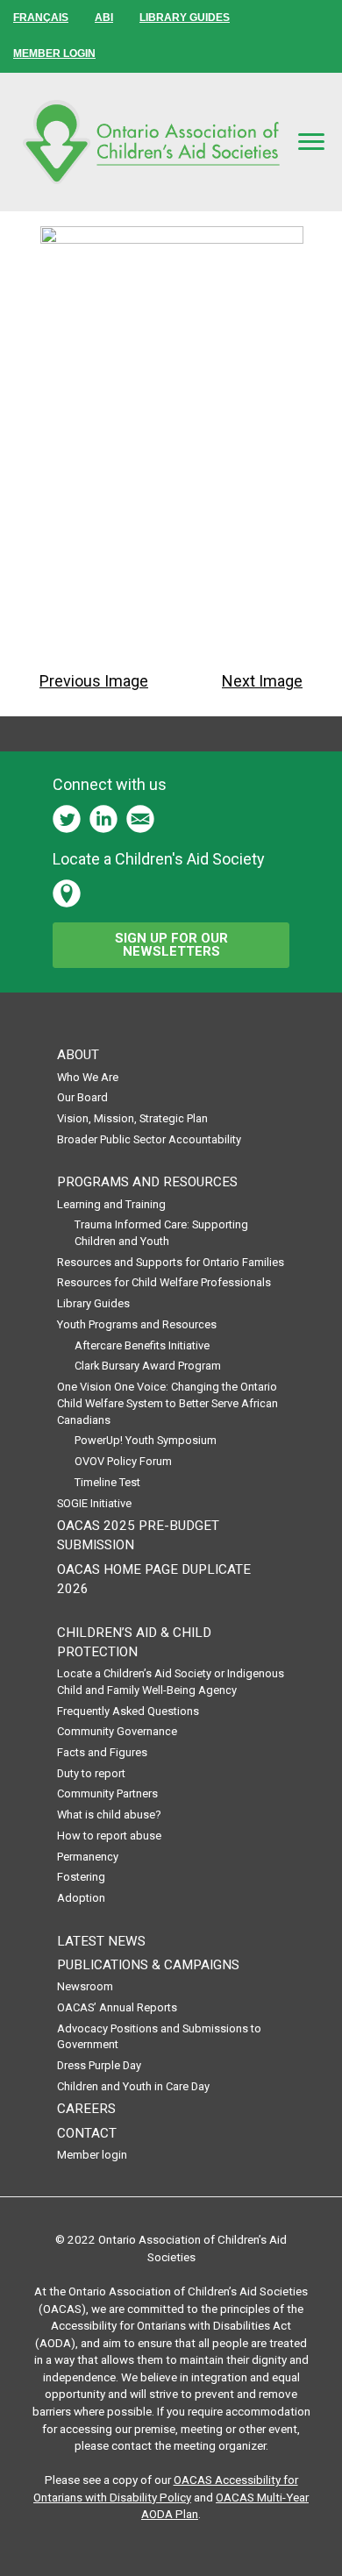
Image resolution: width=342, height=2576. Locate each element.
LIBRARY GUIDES (185, 18)
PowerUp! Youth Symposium (146, 1440)
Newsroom (85, 1986)
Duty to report (91, 1773)
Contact (87, 2133)
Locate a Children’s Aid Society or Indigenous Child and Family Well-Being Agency (171, 1682)
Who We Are (88, 1077)
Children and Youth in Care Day (133, 2086)
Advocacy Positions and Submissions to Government (159, 2037)
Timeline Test (107, 1482)
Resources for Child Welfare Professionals (164, 1282)
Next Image (262, 681)
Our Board (82, 1097)
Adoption (81, 1898)
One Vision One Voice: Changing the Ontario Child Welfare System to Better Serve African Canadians (167, 1403)
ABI (104, 18)
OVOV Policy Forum (123, 1461)
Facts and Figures (102, 1752)
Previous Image (94, 681)
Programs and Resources (147, 1182)
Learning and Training (111, 1204)
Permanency (88, 1857)
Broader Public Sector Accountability (149, 1139)
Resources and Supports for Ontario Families (171, 1262)
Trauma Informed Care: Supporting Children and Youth (161, 1233)
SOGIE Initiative (94, 1503)
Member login (92, 2155)
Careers (86, 2109)
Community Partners (107, 1793)
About (78, 1055)
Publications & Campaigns (148, 1965)
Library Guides (93, 1303)
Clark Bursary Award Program (148, 1366)
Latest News (101, 1941)
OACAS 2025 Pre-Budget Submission (138, 1535)
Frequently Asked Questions (128, 1711)
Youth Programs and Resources (137, 1324)
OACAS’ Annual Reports (117, 2007)
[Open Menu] (311, 141)
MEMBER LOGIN (54, 53)
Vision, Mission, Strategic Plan (132, 1118)
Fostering (81, 1877)
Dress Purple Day (99, 2065)
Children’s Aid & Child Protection (134, 1642)
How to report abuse (109, 1836)
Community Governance (117, 1731)
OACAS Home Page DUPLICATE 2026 (154, 1579)
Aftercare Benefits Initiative (142, 1345)
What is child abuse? (109, 1815)
